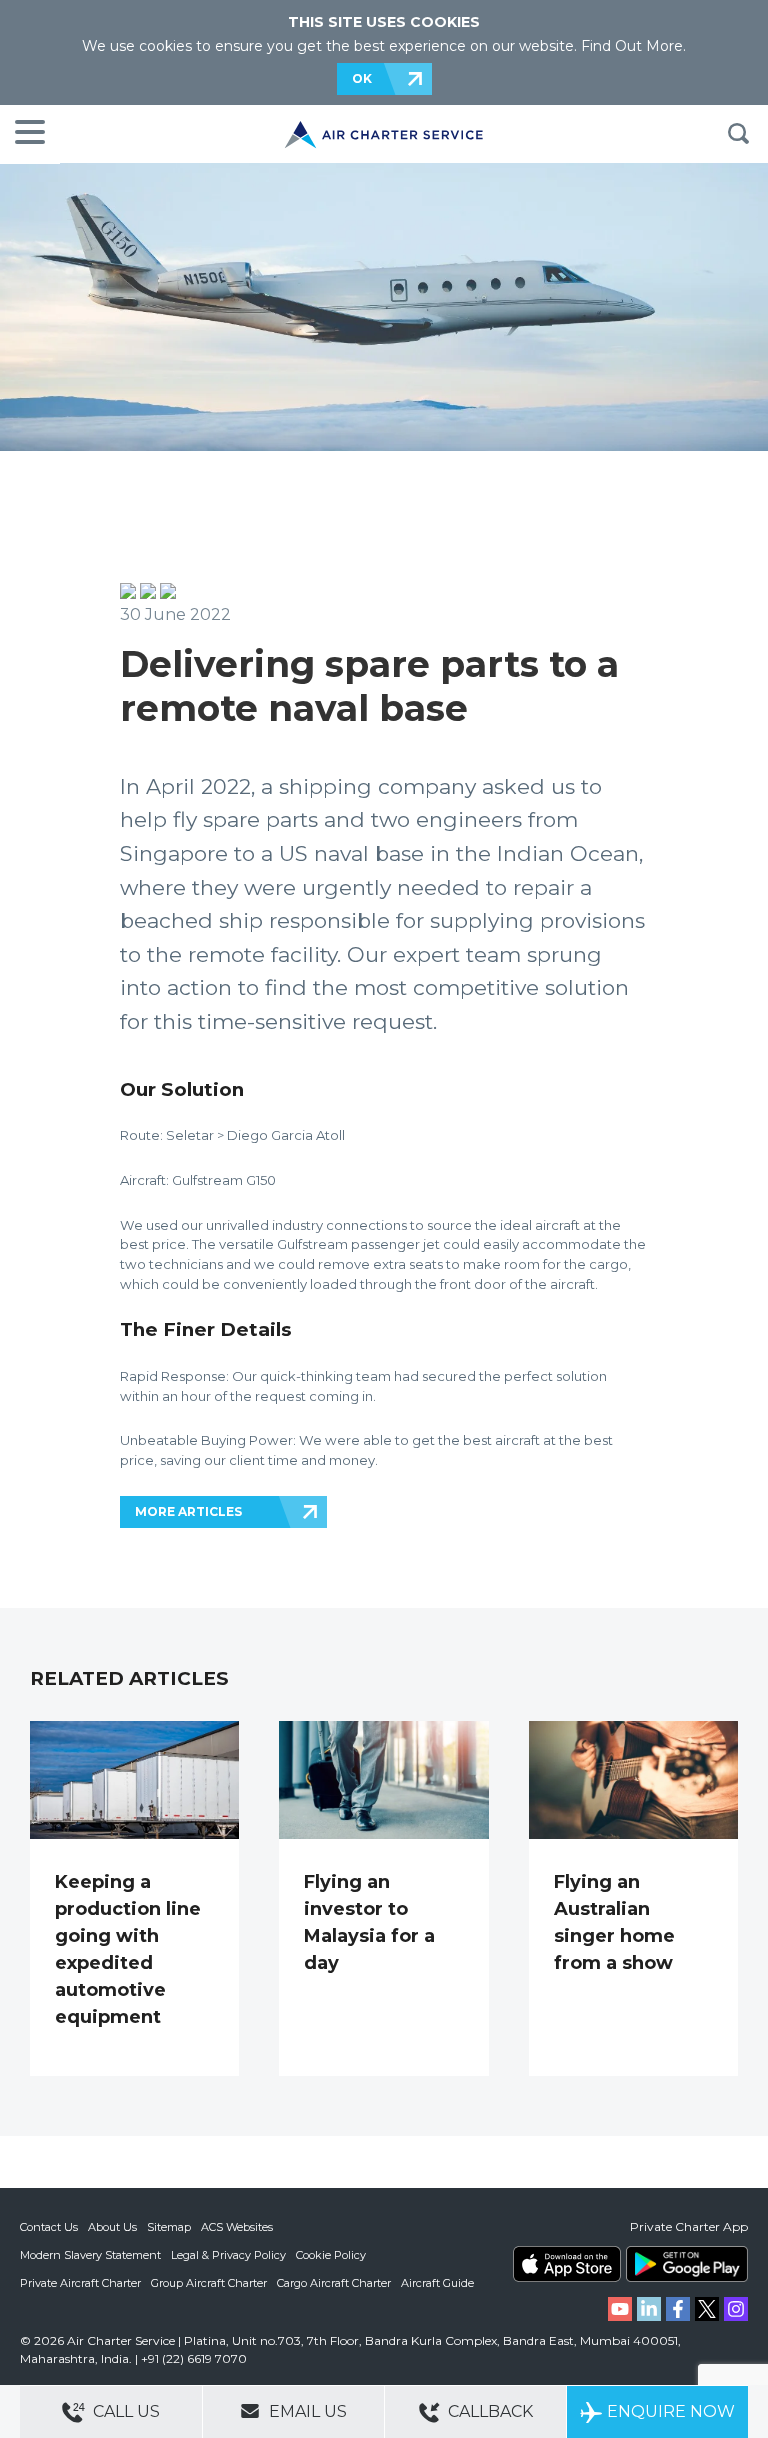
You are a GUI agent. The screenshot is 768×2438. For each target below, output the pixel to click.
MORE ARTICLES (188, 1511)
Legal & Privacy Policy (228, 2255)
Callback (488, 2411)
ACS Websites (237, 2227)
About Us (112, 2227)
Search (738, 134)
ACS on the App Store (567, 2264)
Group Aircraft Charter (209, 2283)
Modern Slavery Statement (90, 2255)
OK (362, 78)
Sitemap (169, 2227)
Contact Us (49, 2227)
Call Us (124, 2411)
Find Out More (632, 46)
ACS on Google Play (687, 2264)
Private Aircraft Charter (80, 2283)
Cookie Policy (331, 2255)
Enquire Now (671, 2411)
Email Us (306, 2411)
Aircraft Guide (437, 2283)
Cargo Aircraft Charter (334, 2283)
